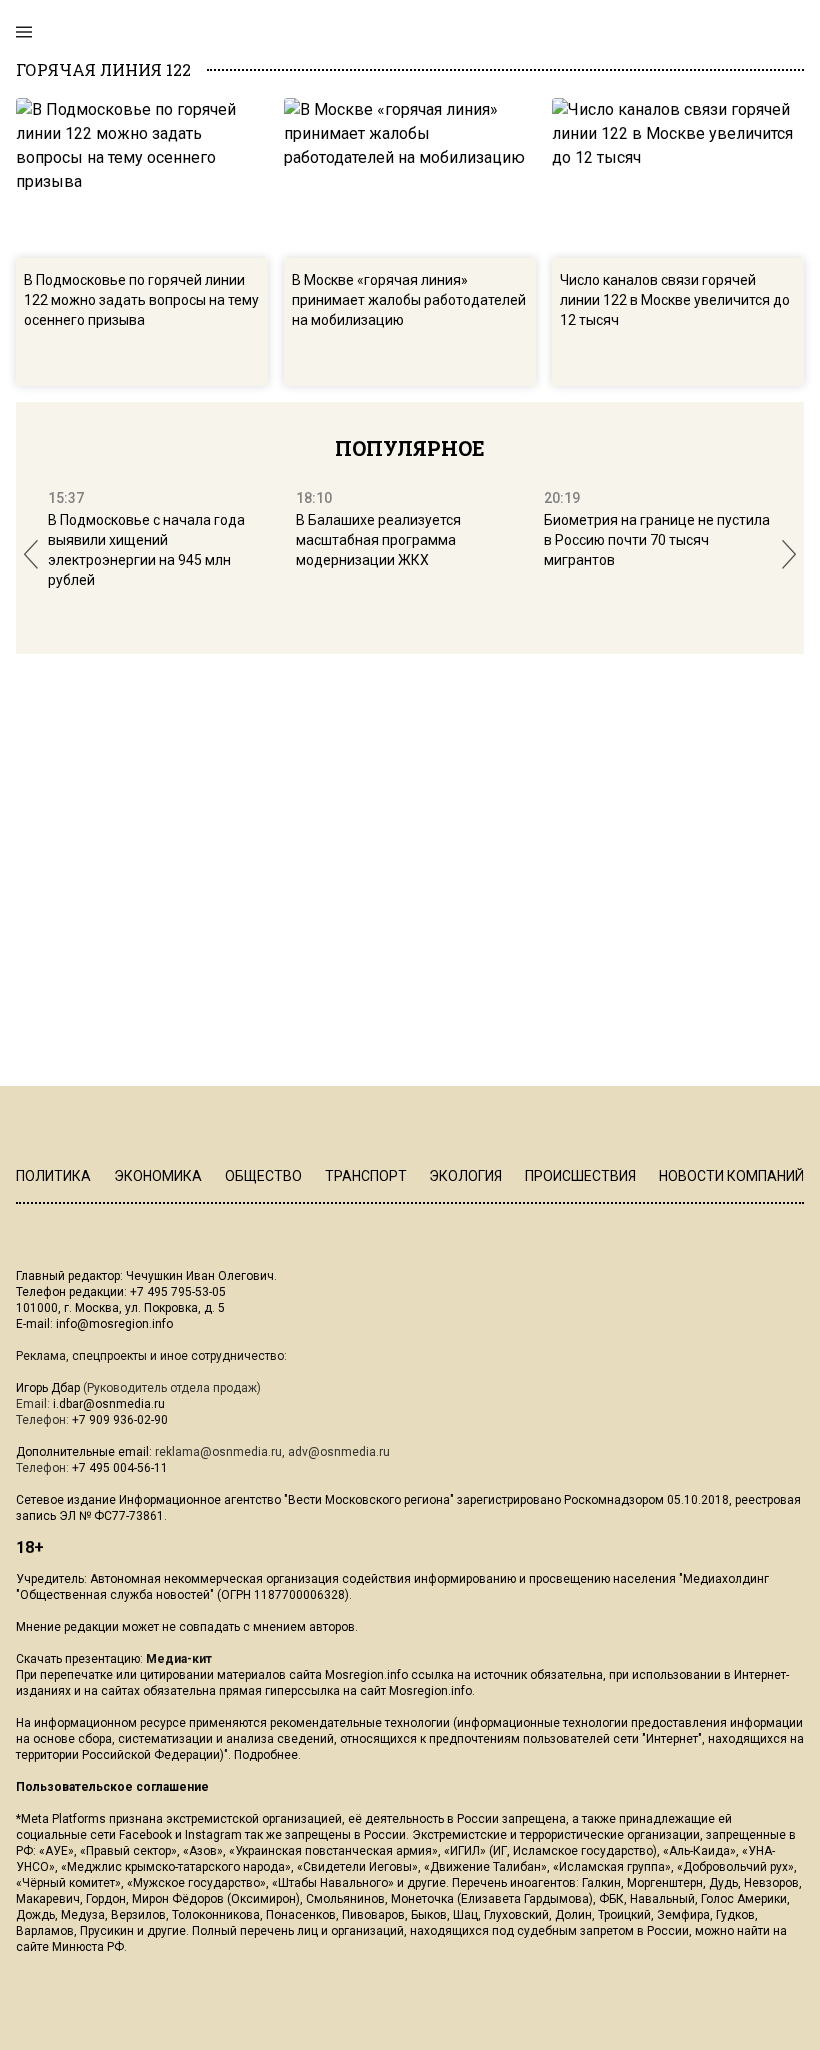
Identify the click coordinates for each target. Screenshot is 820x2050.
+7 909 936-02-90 (120, 1420)
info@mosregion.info (114, 1324)
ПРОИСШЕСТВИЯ (580, 1176)
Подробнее (266, 1755)
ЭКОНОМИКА (158, 1176)
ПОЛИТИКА (53, 1176)
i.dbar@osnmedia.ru (109, 1404)
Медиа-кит (179, 1659)
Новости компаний (731, 1176)
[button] (31, 554)
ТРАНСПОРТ (366, 1176)
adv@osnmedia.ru (339, 1452)
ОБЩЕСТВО (263, 1176)
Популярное (410, 448)
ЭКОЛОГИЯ (465, 1176)
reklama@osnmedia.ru (218, 1452)
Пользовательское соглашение (112, 1787)
